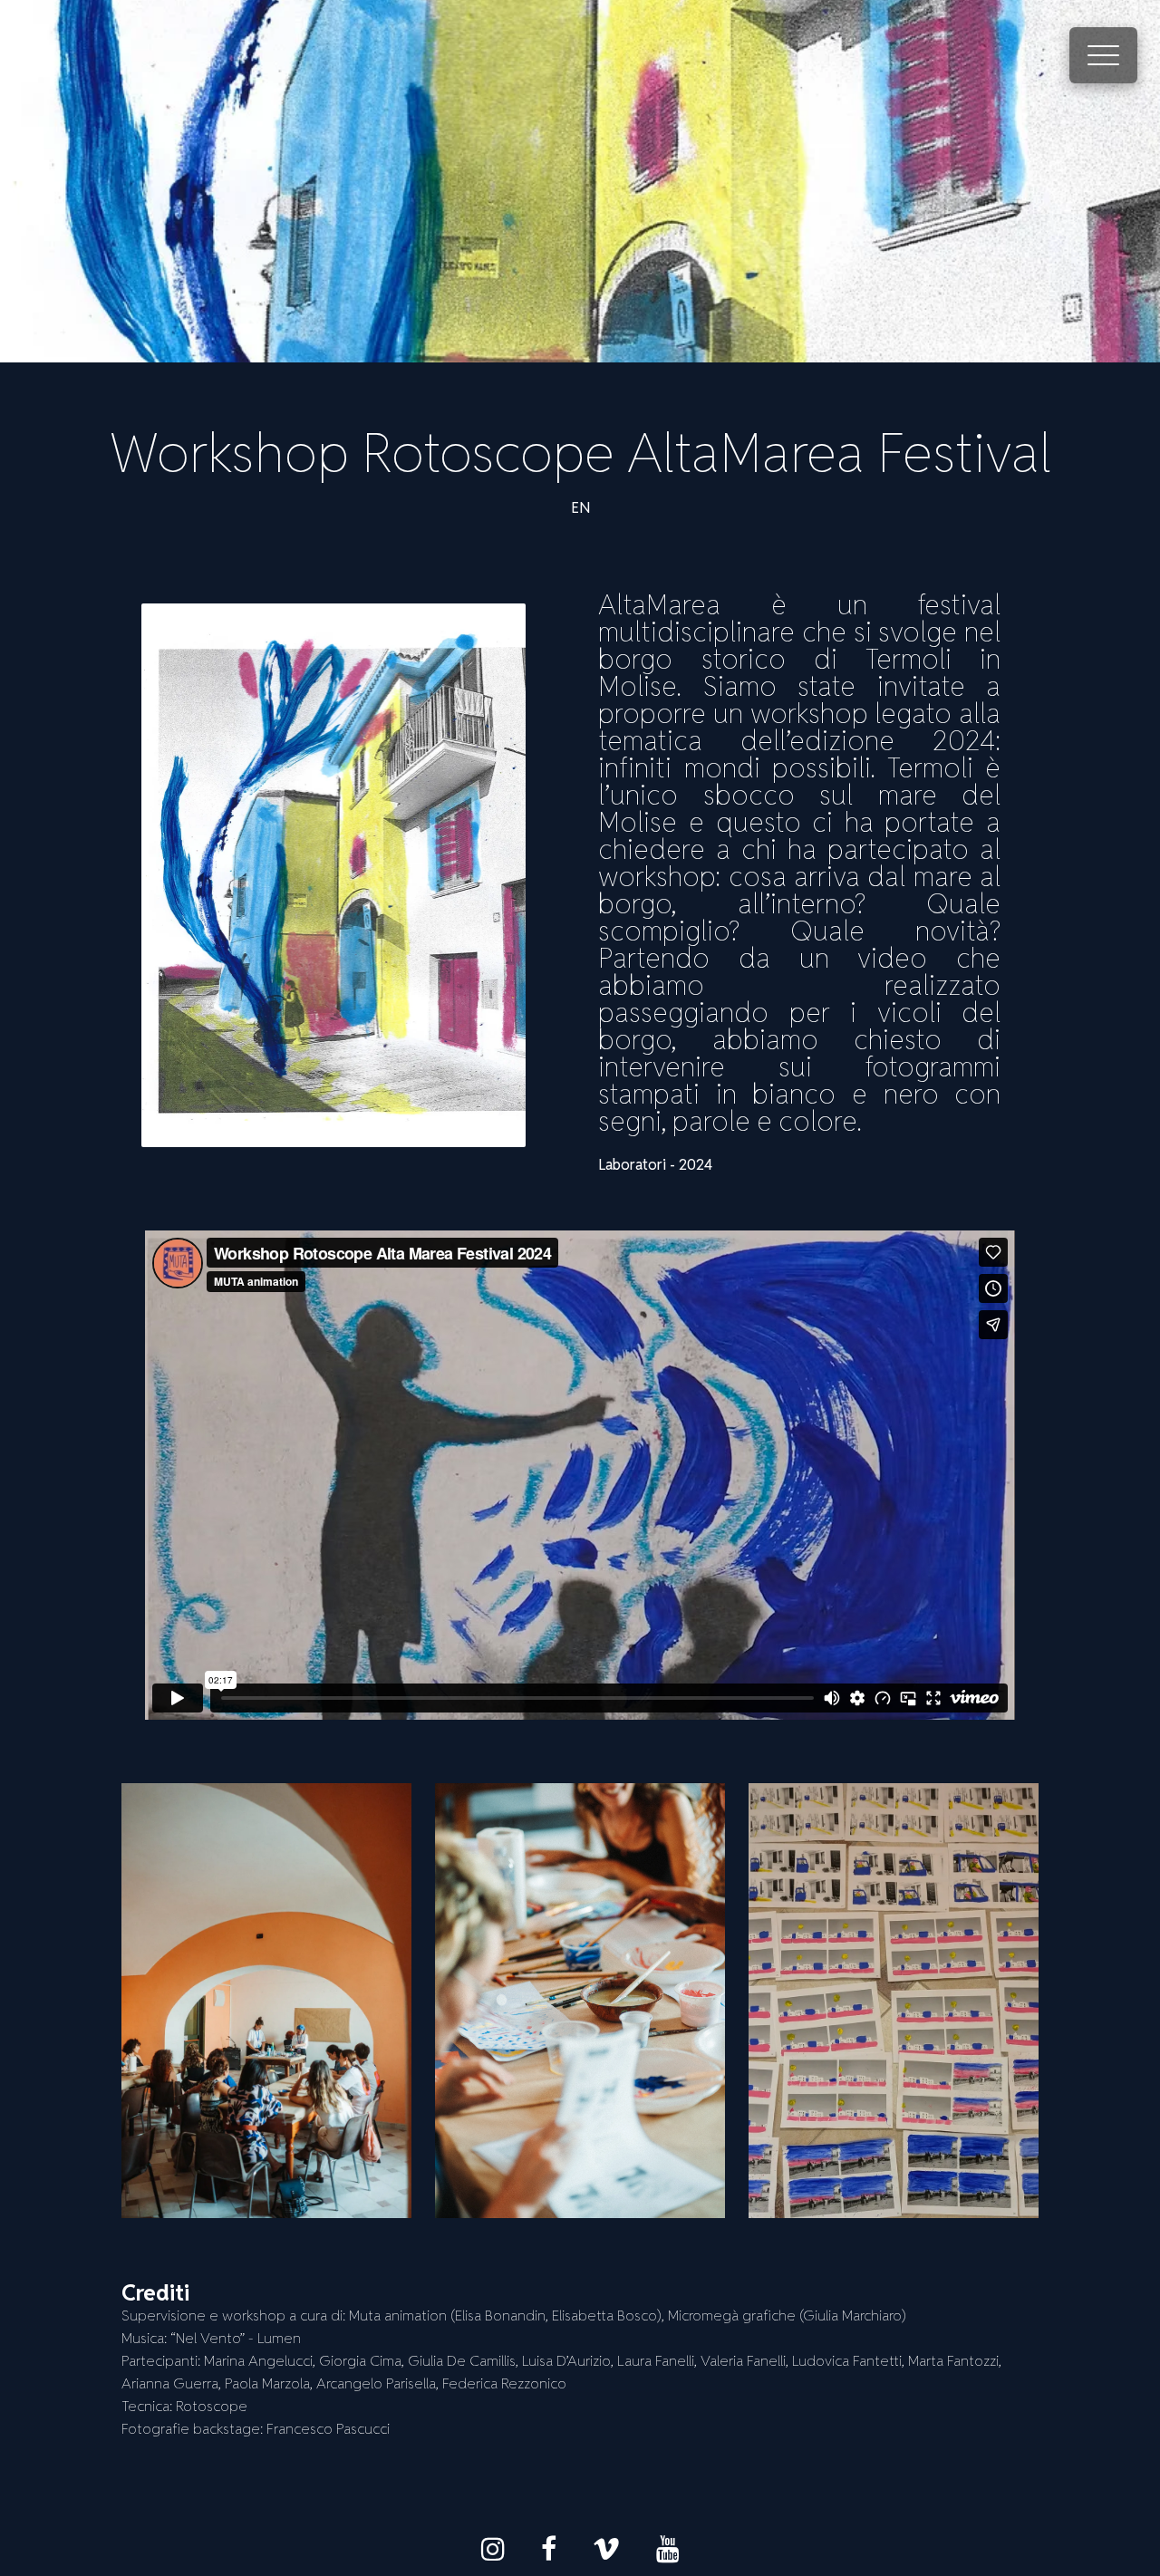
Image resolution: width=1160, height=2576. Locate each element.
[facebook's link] (549, 2549)
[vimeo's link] (606, 2549)
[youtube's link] (668, 2549)
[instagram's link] (493, 2549)
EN (580, 508)
